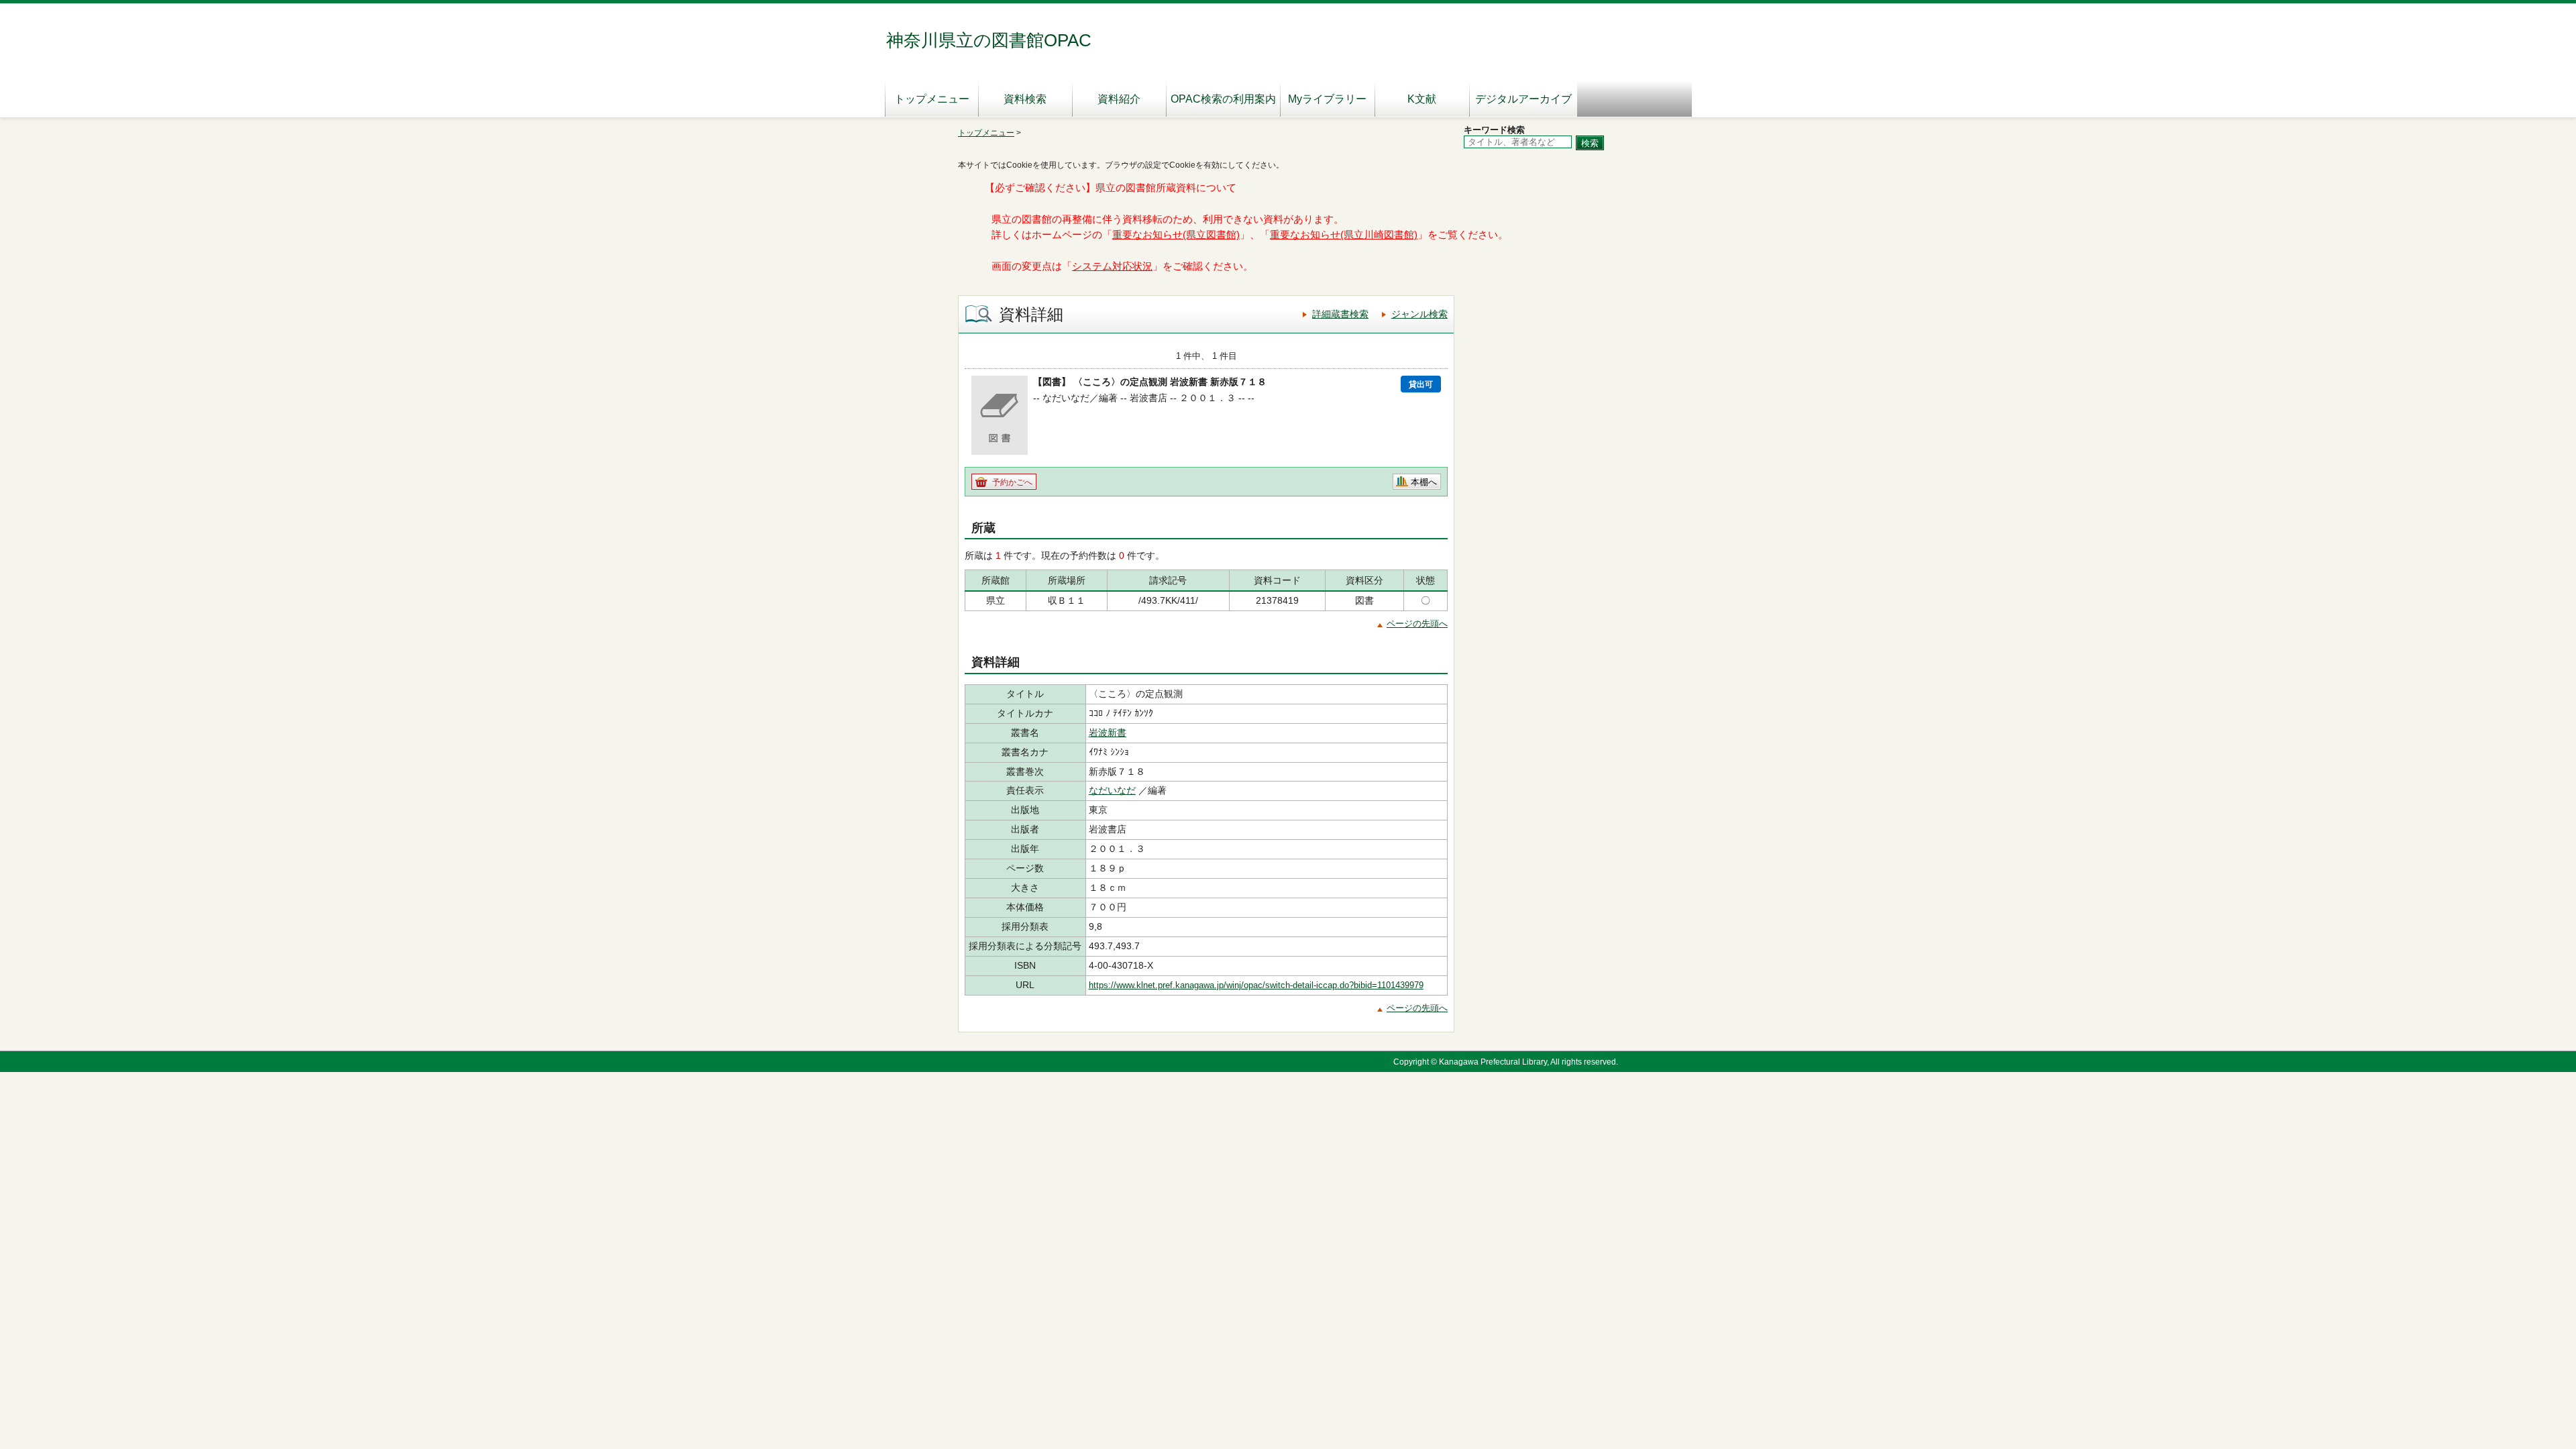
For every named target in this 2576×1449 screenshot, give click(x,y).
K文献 (1422, 99)
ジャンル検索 (1419, 314)
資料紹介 (1119, 99)
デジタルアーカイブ (1523, 99)
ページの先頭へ (1417, 624)
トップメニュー (932, 99)
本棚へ (1424, 482)
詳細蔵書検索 (1340, 314)
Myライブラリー (1327, 99)
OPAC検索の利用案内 (1223, 99)
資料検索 (1025, 99)
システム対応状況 (1112, 266)
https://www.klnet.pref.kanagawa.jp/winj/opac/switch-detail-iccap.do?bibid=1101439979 (1256, 985)
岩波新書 (1108, 733)
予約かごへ (1012, 482)
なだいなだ (1112, 790)
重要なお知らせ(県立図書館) (1176, 235)
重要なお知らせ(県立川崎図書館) (1344, 235)
